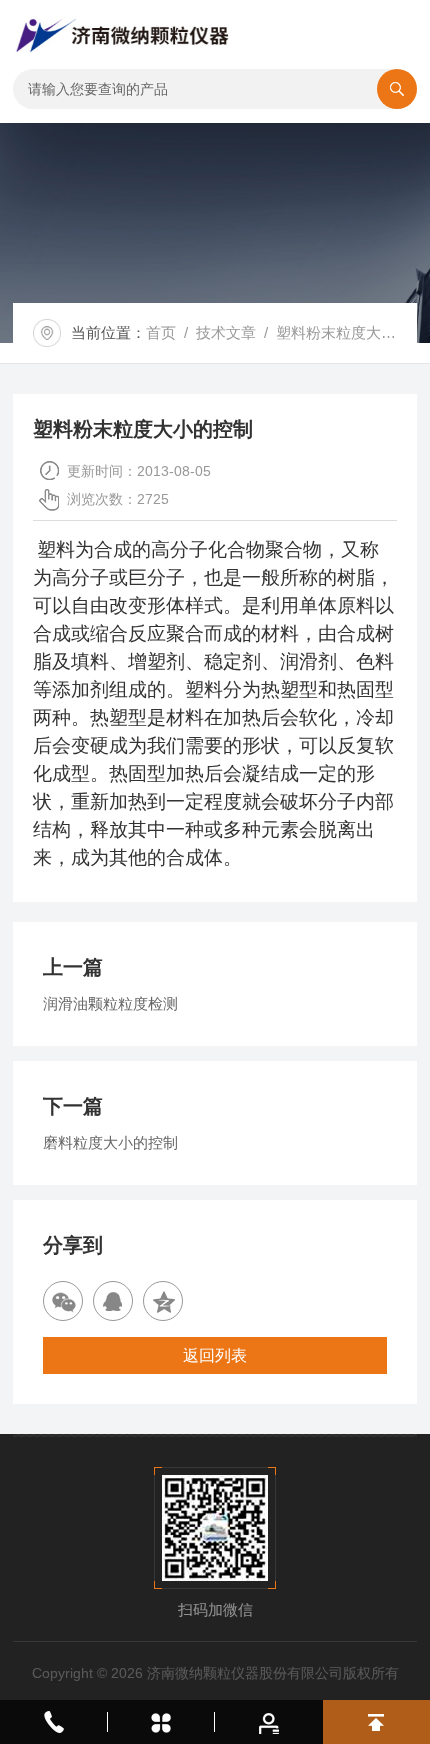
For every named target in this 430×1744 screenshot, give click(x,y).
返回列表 (215, 1355)
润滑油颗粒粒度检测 (110, 1003)
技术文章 (226, 332)
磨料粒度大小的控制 (110, 1142)
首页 (161, 332)
